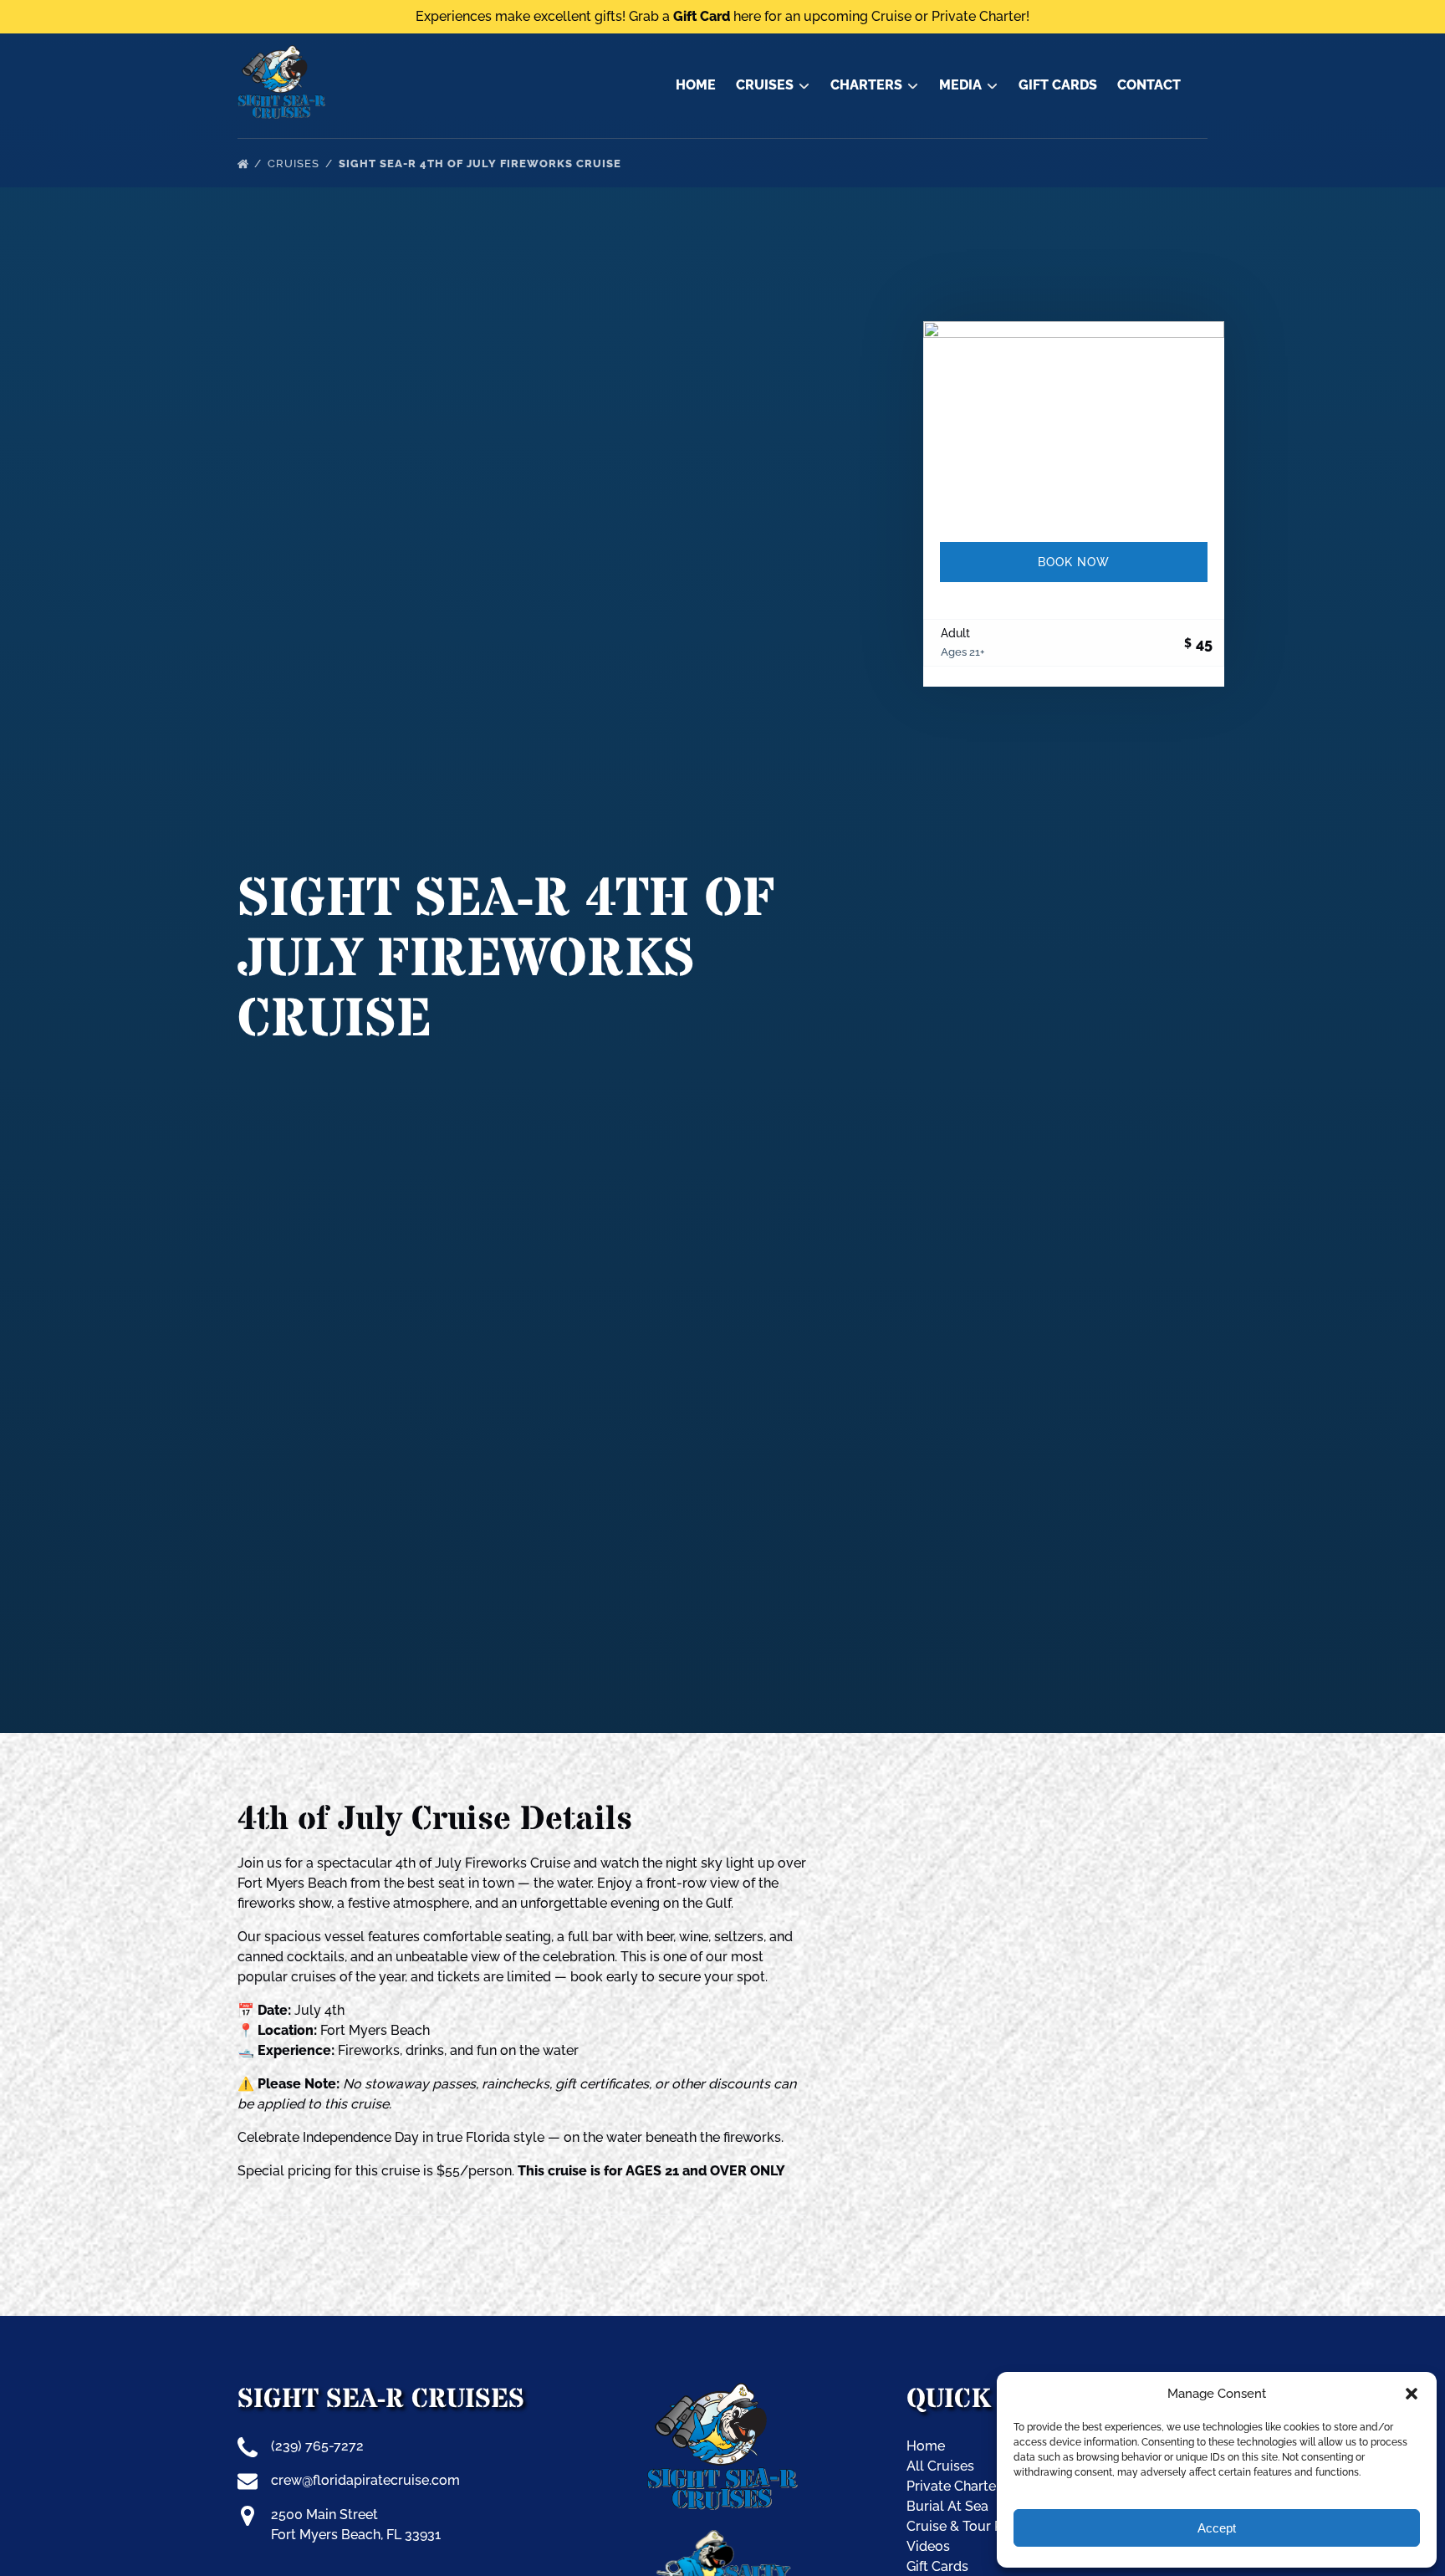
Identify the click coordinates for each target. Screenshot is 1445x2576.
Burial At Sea (947, 2506)
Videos (928, 2546)
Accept (1217, 2528)
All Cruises (940, 2466)
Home (696, 85)
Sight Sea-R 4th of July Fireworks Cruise (482, 164)
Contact (1149, 85)
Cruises (295, 164)
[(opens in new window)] (722, 2540)
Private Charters (957, 2486)
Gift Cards (1058, 85)
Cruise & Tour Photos (973, 2526)
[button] (1412, 2394)
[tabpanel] (1074, 422)
